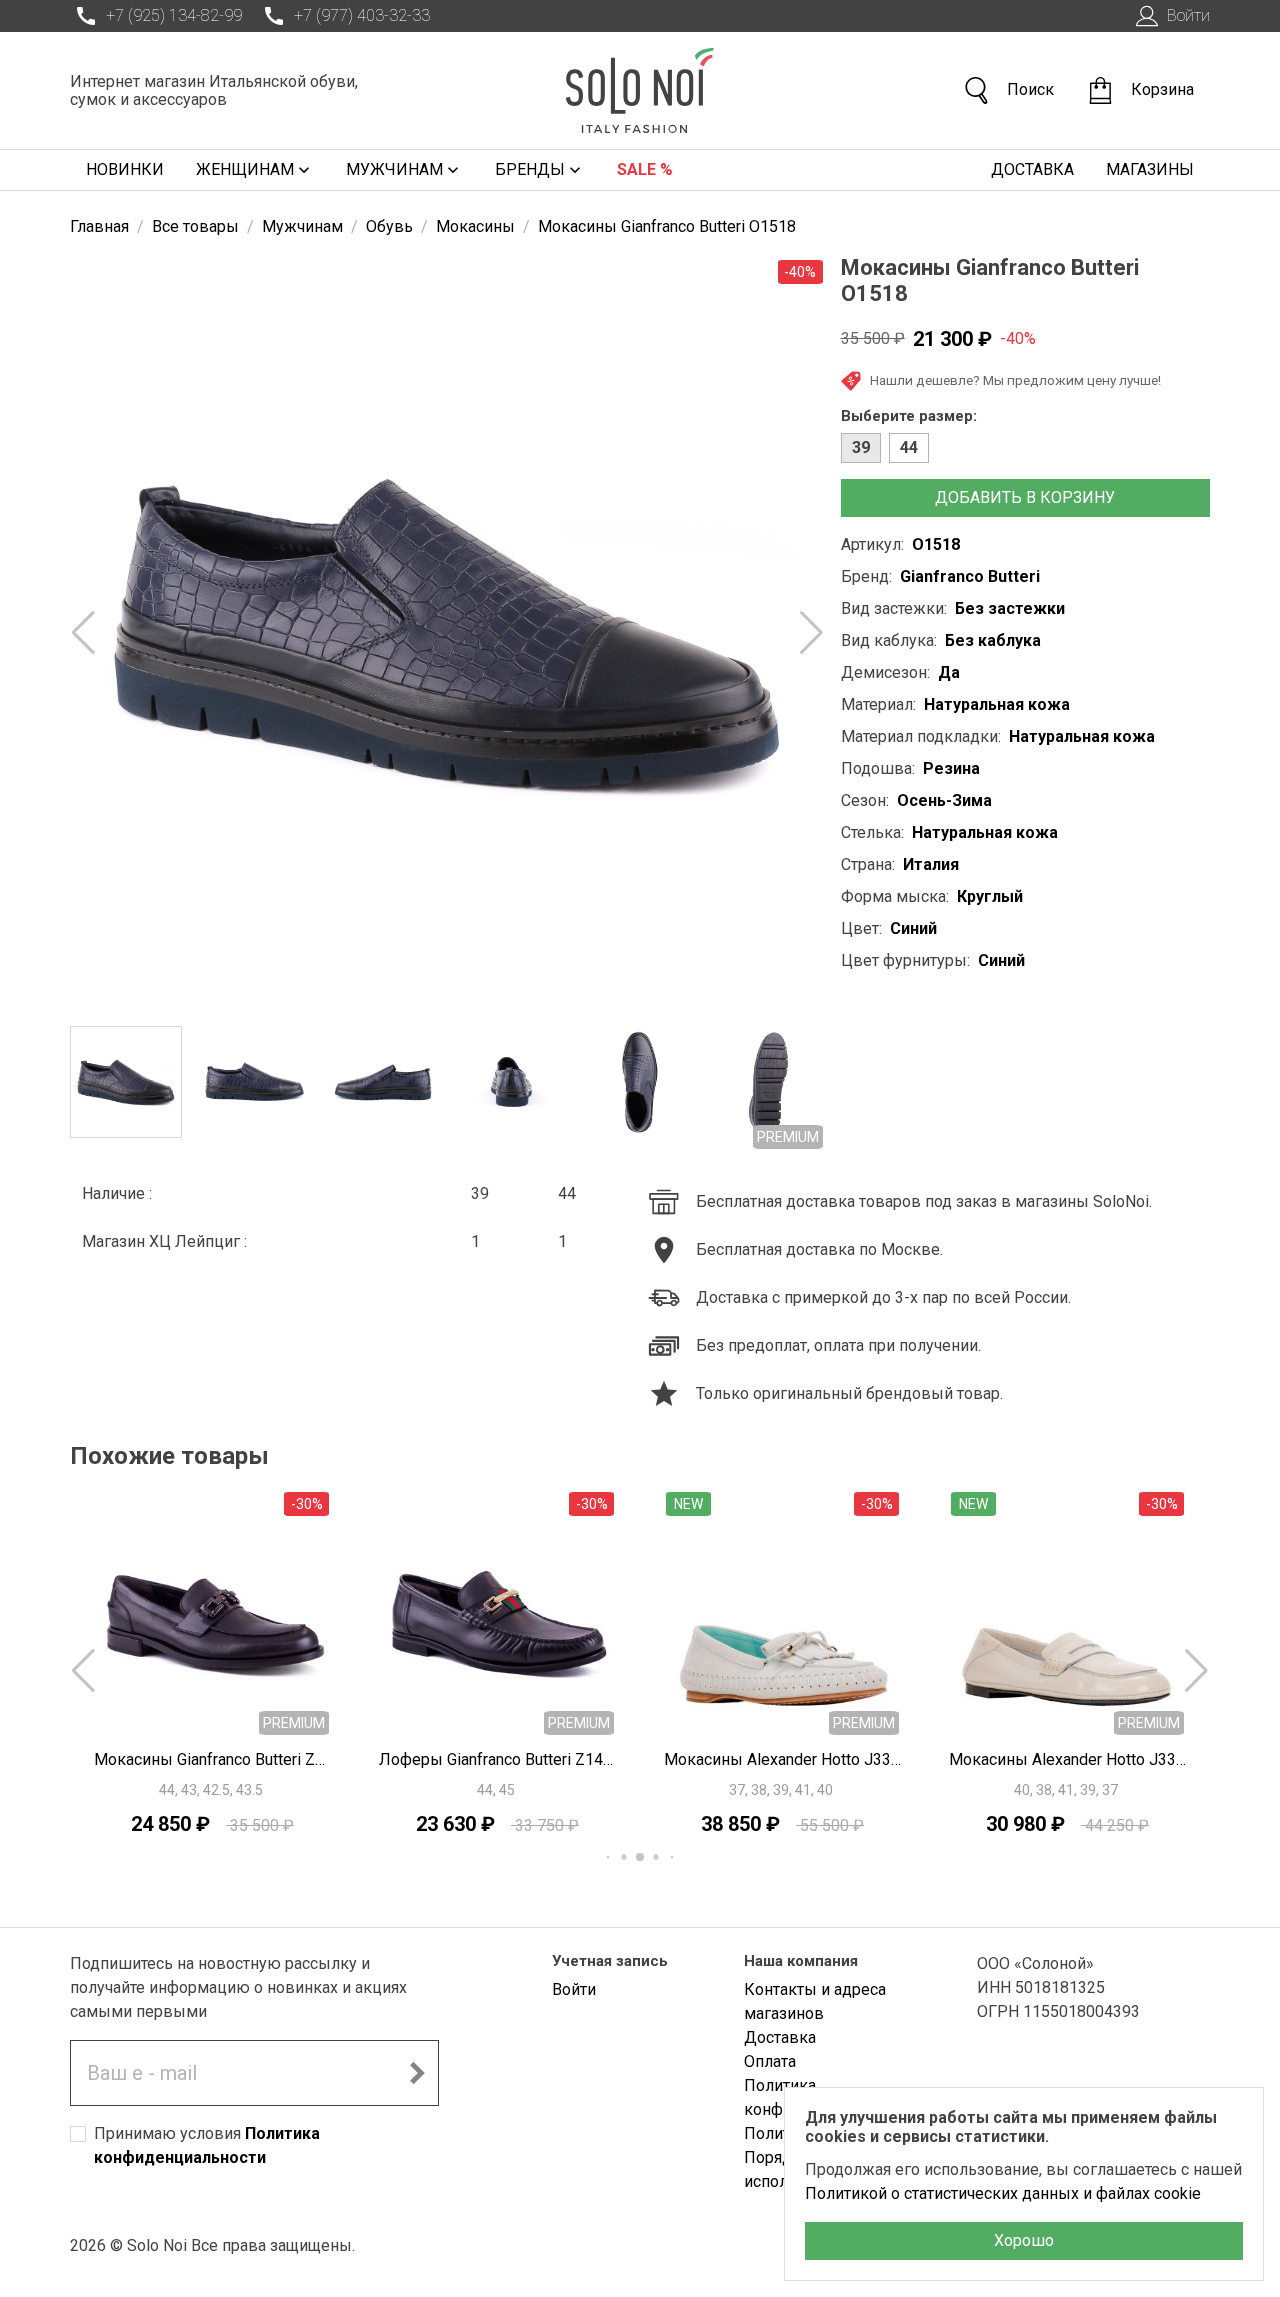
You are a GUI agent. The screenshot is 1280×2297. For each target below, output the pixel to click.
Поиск (1030, 89)
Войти (1188, 15)
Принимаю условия (207, 2145)
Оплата (770, 2061)
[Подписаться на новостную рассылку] (417, 2073)
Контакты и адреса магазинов (815, 2001)
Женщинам (245, 169)
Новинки (125, 169)
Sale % (645, 169)
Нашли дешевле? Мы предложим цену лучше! (1015, 380)
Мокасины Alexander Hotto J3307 (1067, 1759)
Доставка (1032, 169)
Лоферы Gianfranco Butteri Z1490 (497, 1759)
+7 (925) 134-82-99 (174, 15)
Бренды (530, 169)
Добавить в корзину (1025, 497)
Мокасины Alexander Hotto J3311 (782, 1759)
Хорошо (1024, 2240)
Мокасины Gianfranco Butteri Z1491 (212, 1759)
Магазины (1150, 169)
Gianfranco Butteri (970, 576)
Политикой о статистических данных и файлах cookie (1003, 2193)
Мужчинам (394, 169)
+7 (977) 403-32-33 (362, 15)
